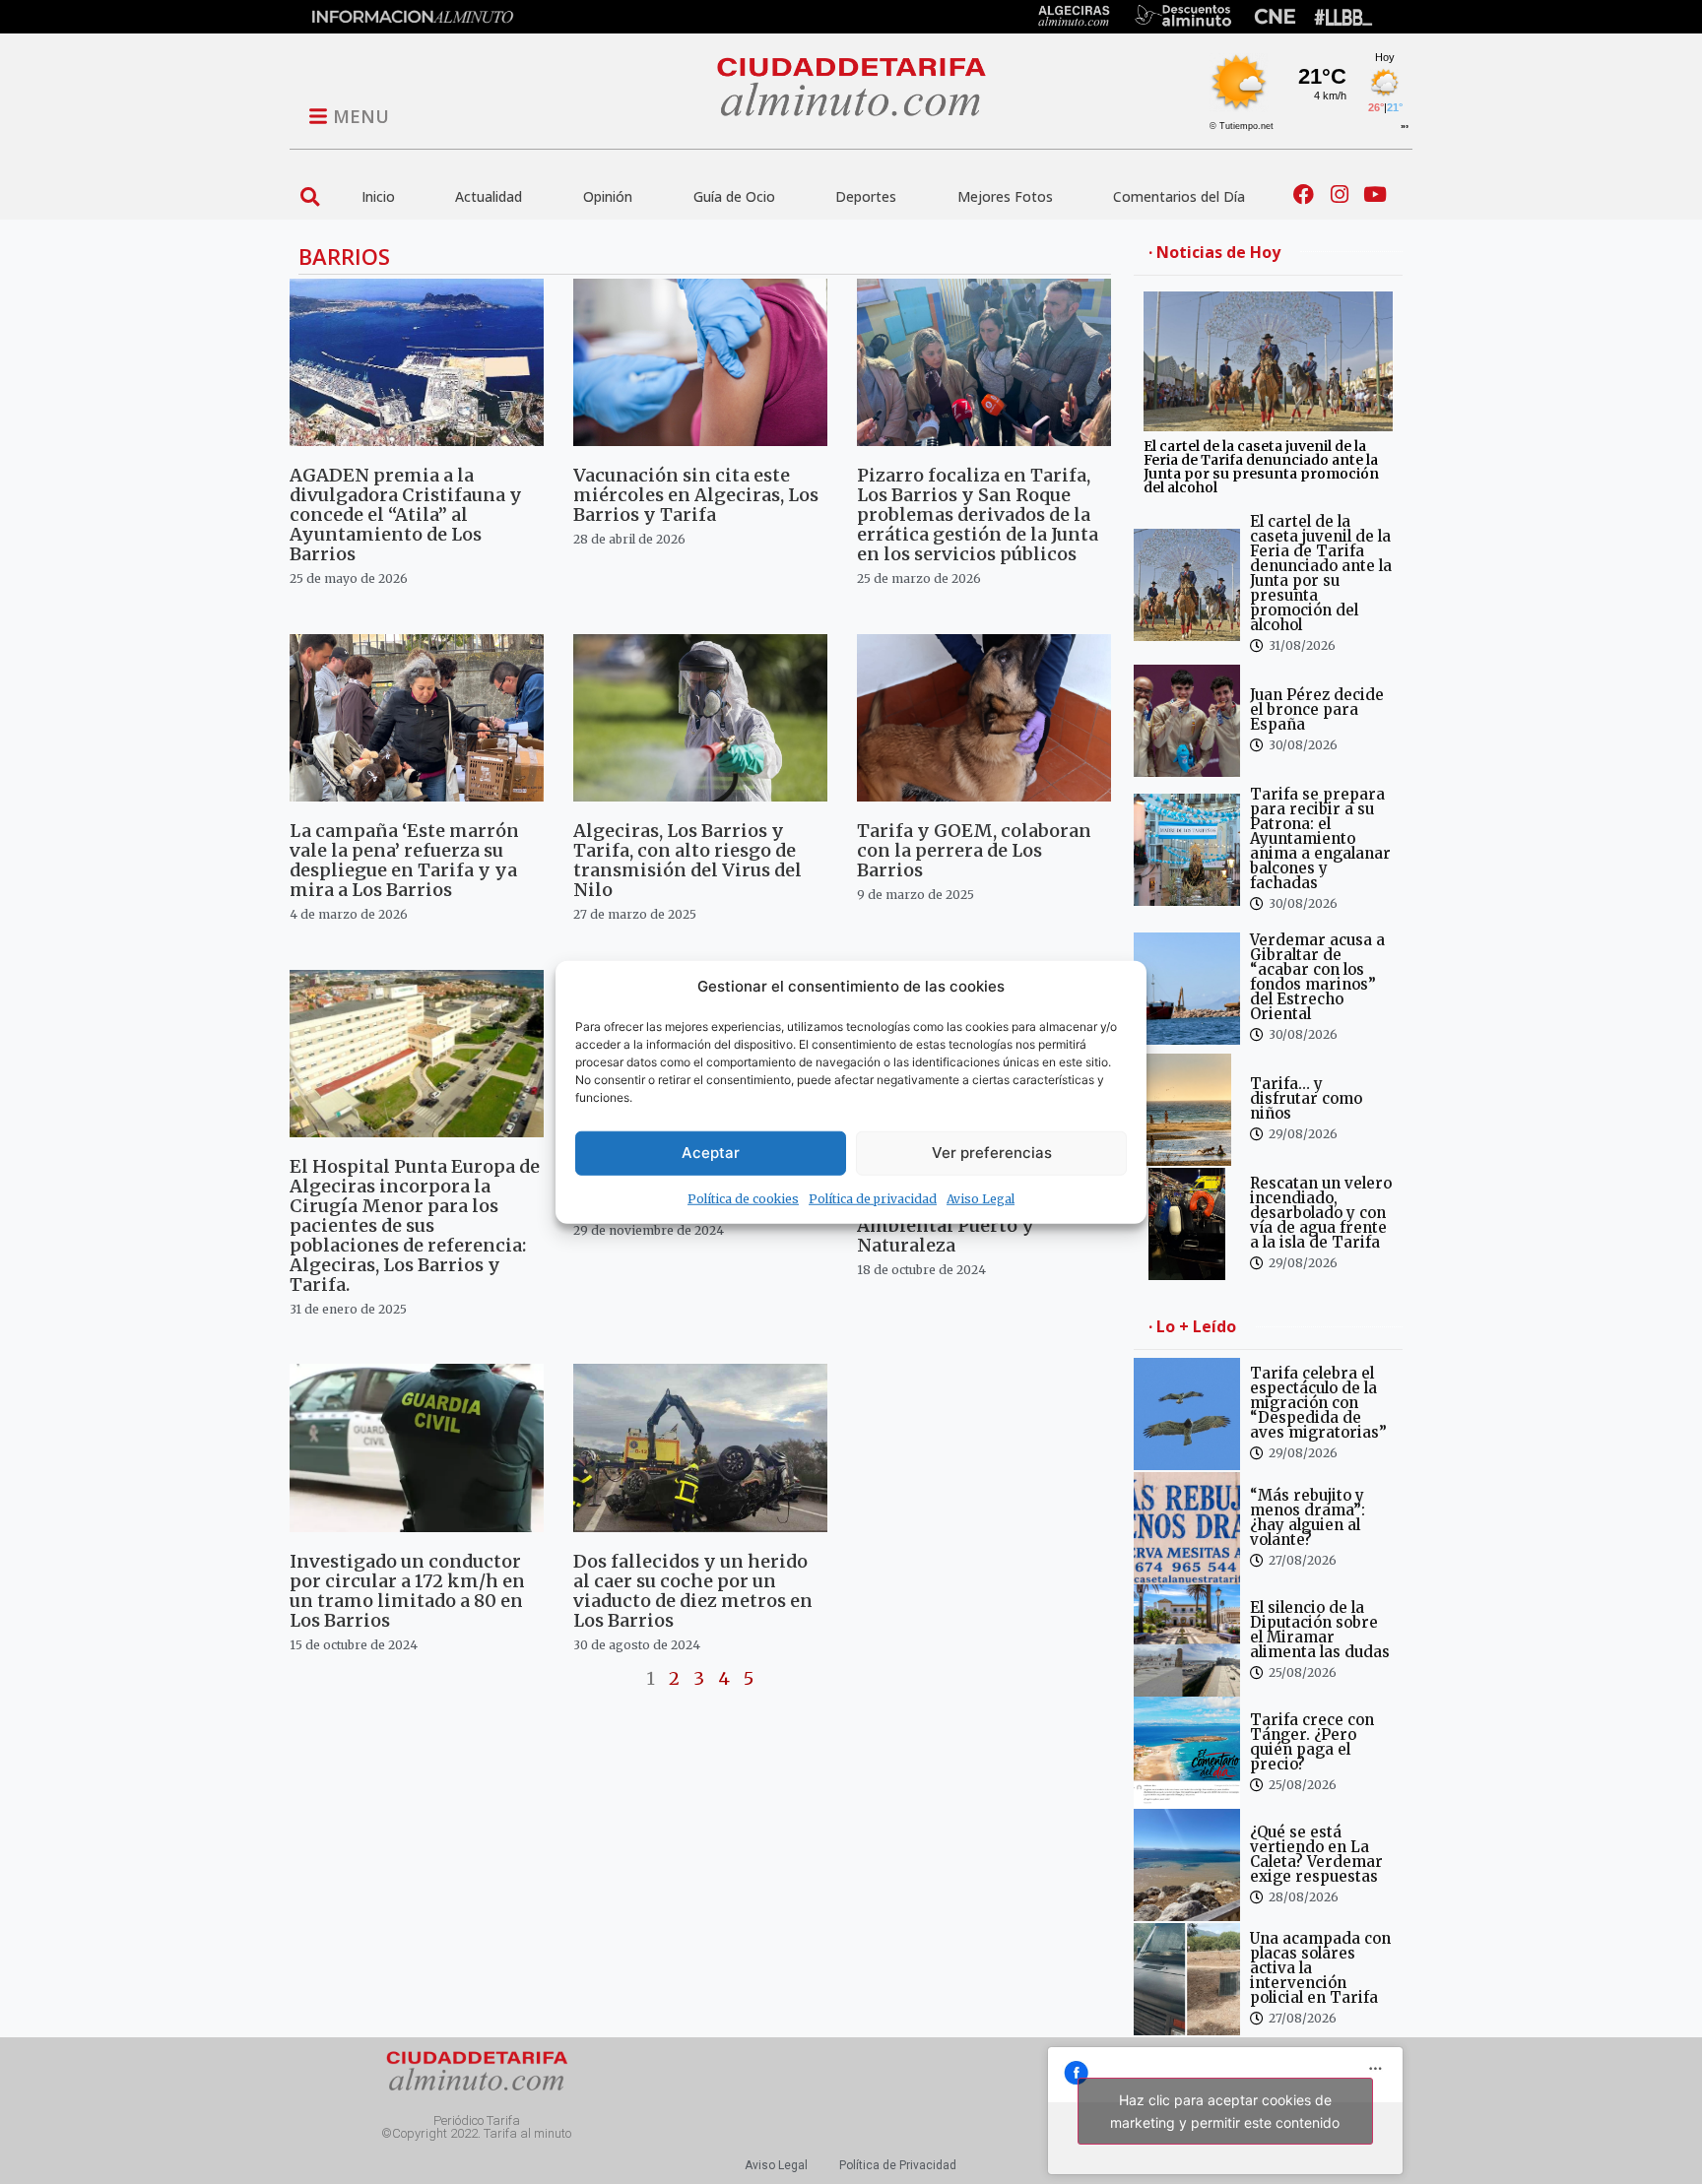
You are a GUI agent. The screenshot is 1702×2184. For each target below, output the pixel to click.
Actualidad (489, 196)
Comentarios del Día (1179, 196)
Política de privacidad (873, 1198)
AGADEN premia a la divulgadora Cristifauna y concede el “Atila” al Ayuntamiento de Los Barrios (406, 514)
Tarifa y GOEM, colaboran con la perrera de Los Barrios (974, 850)
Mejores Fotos (1005, 196)
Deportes (866, 196)
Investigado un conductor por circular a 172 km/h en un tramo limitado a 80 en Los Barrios (407, 1591)
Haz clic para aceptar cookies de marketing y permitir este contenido (1225, 2111)
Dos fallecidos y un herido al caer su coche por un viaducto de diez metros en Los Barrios (693, 1591)
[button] (310, 196)
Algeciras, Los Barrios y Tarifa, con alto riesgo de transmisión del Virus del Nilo (687, 860)
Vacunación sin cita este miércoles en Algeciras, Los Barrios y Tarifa (696, 495)
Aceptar (711, 1153)
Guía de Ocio (734, 196)
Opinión (608, 196)
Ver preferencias (992, 1153)
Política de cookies (743, 1198)
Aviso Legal (981, 1198)
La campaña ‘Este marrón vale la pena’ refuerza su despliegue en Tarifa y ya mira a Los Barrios (404, 860)
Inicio (378, 196)
